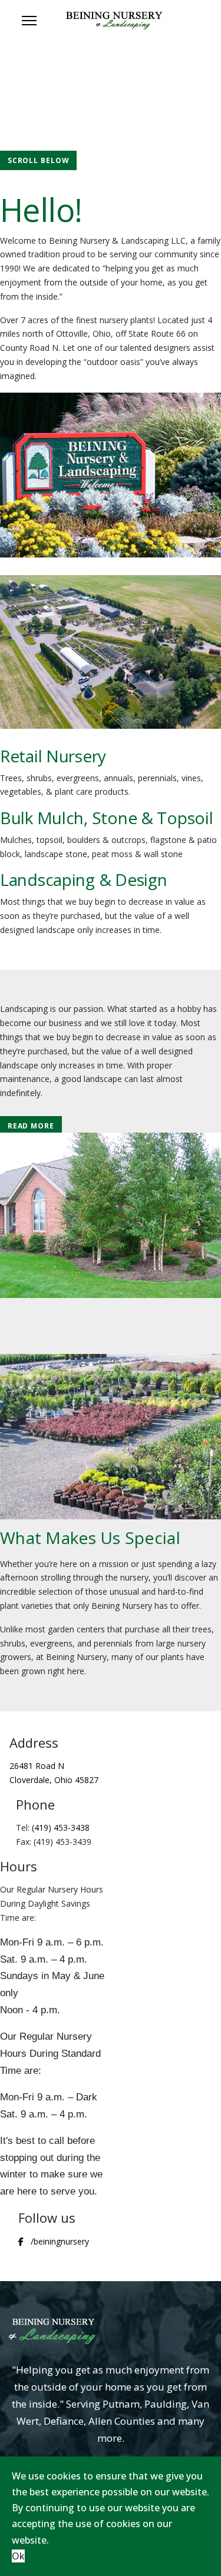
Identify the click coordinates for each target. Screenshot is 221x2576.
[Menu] (29, 21)
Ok (18, 2556)
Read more (31, 1126)
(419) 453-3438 (61, 1828)
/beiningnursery (60, 2241)
